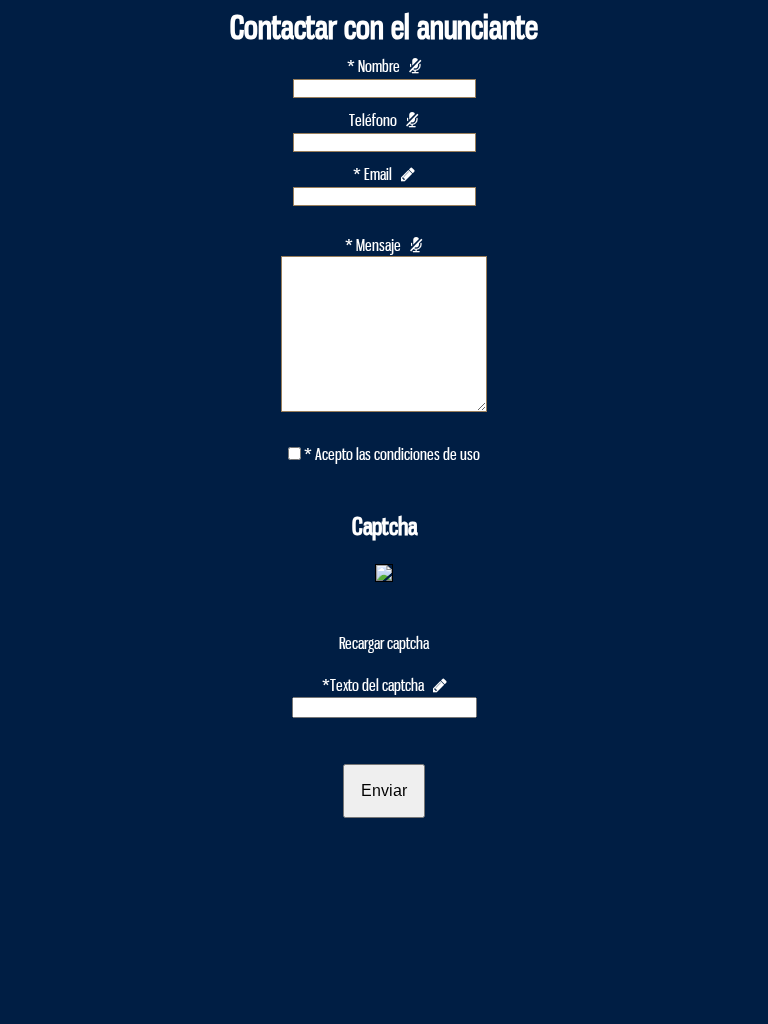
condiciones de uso (427, 454)
